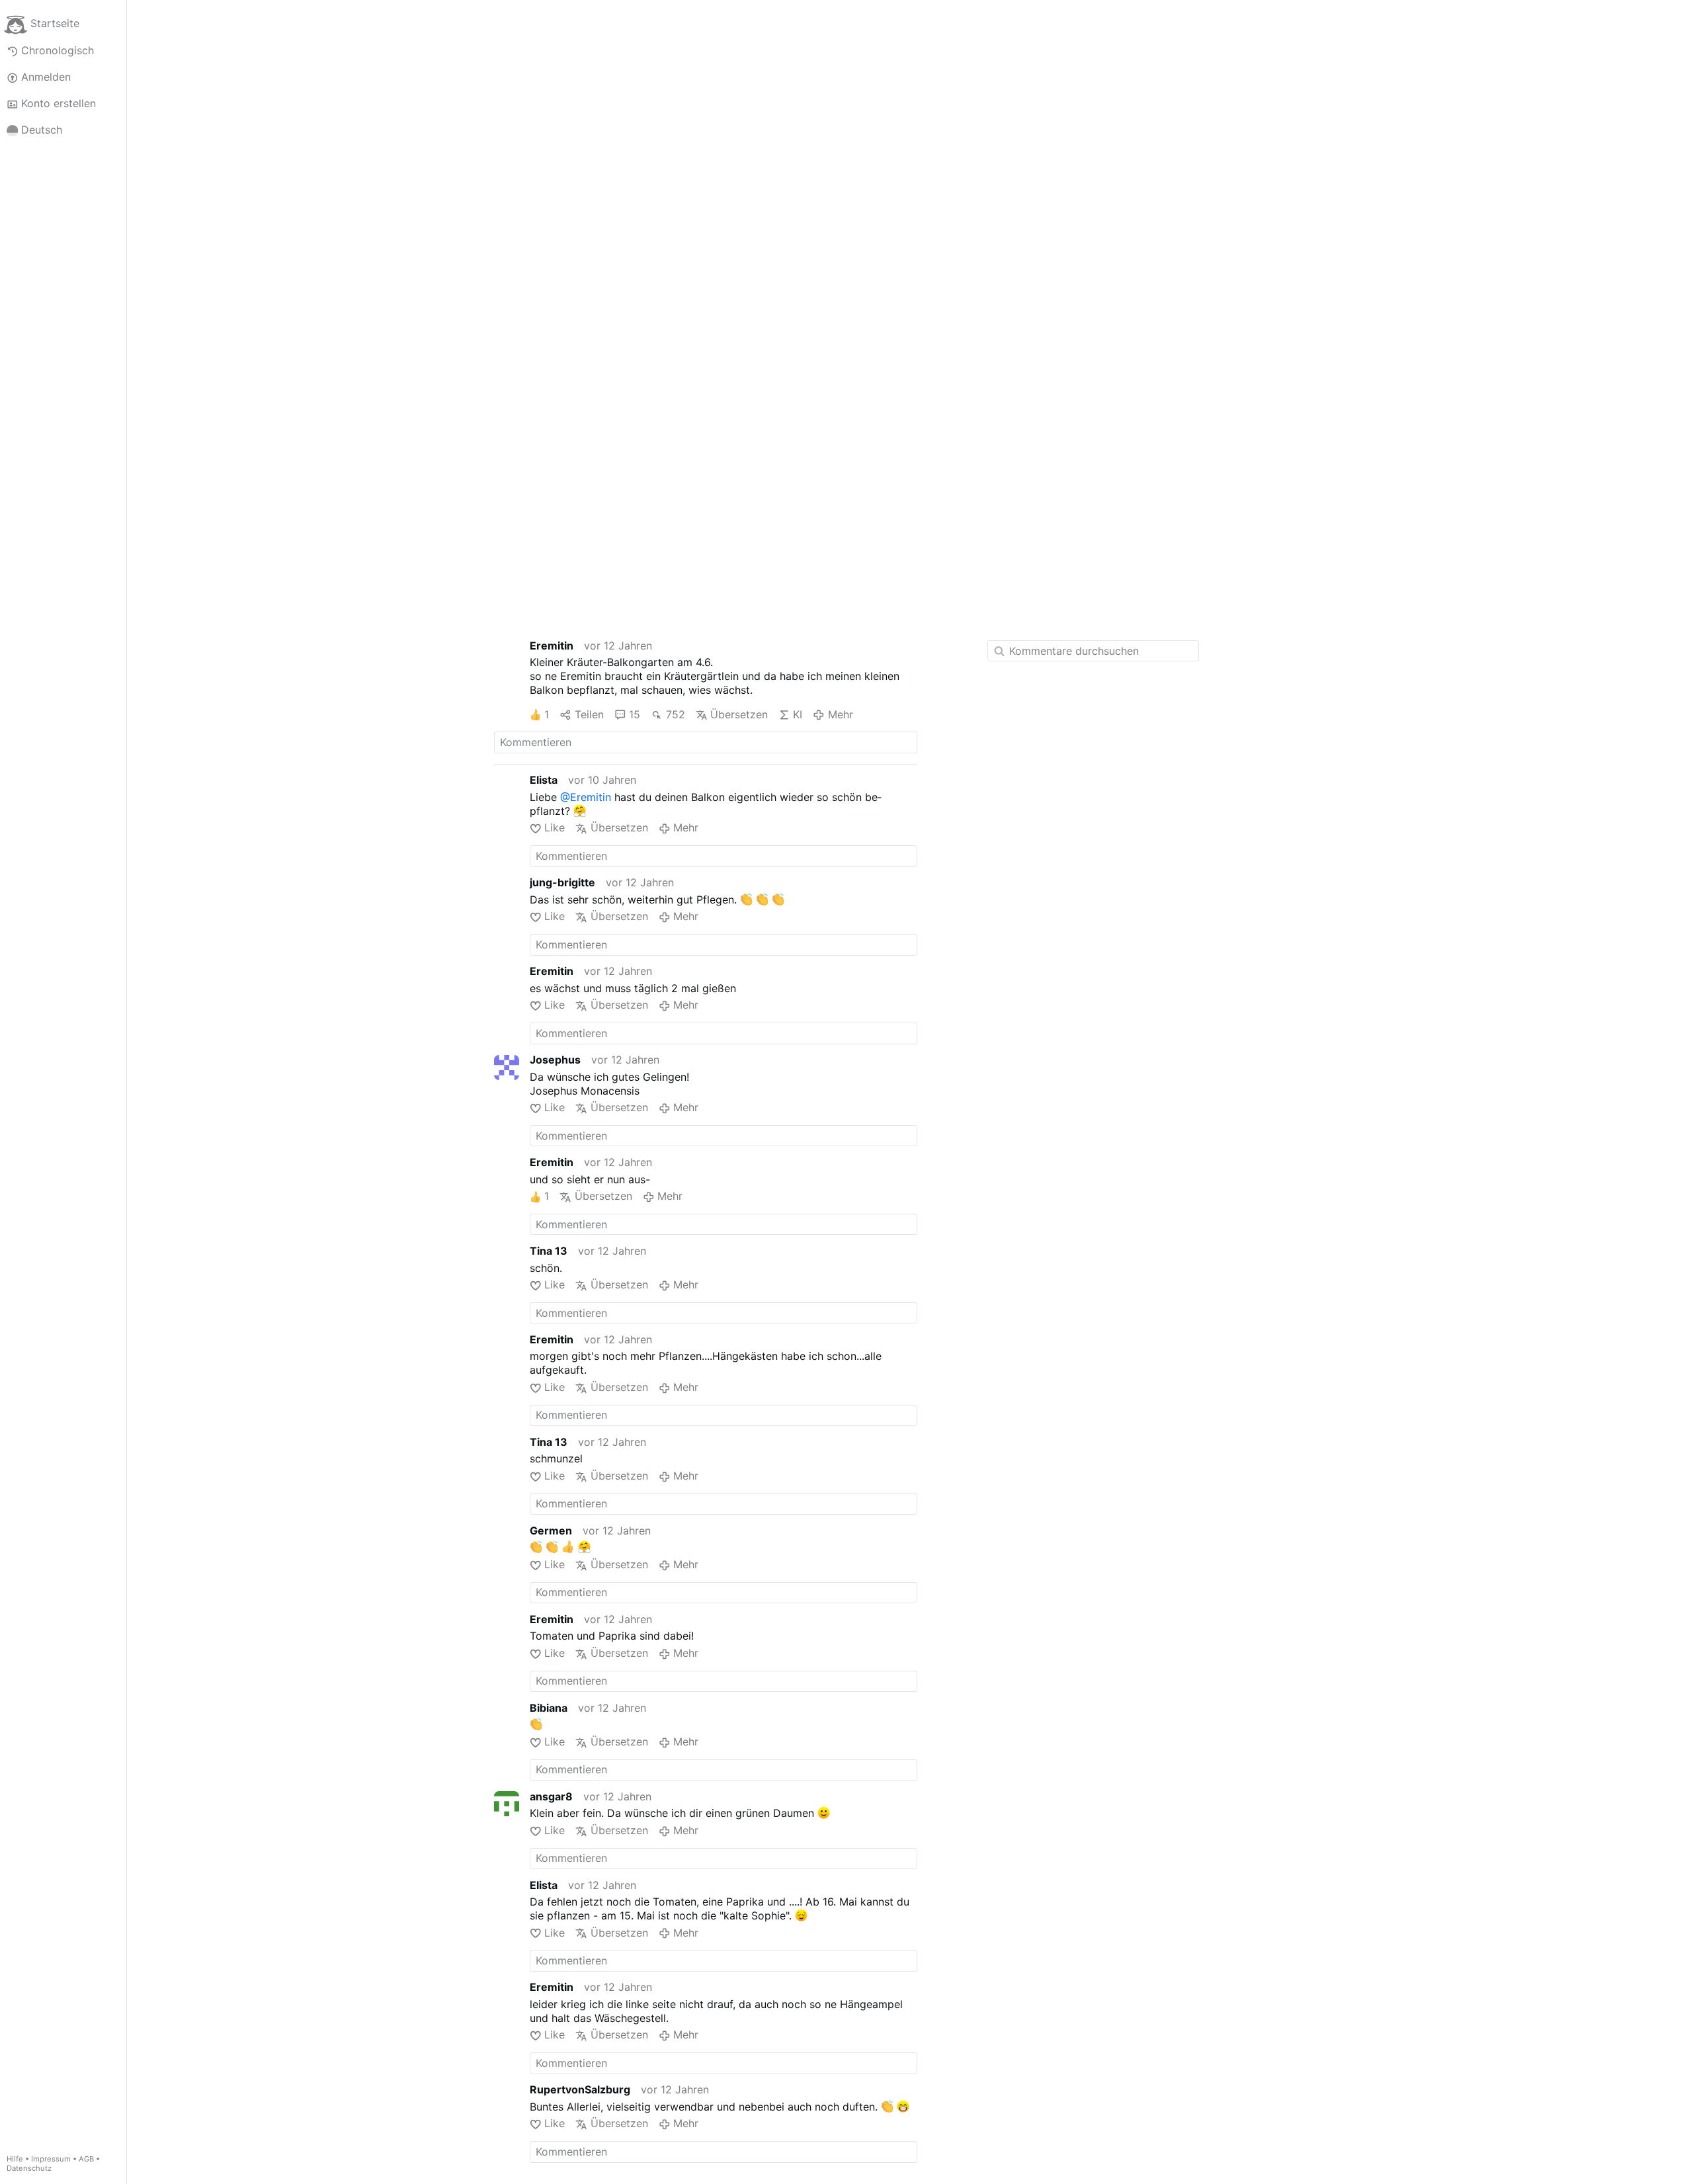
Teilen (589, 714)
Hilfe (15, 2159)
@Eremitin (586, 797)
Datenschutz (29, 2168)
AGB (86, 2159)
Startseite (55, 24)
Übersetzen (739, 714)
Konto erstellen (59, 103)
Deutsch (42, 130)
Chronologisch (58, 50)
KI (798, 714)
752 (675, 714)
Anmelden (46, 77)
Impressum (51, 2159)
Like (555, 827)
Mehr (840, 714)
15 (635, 714)
